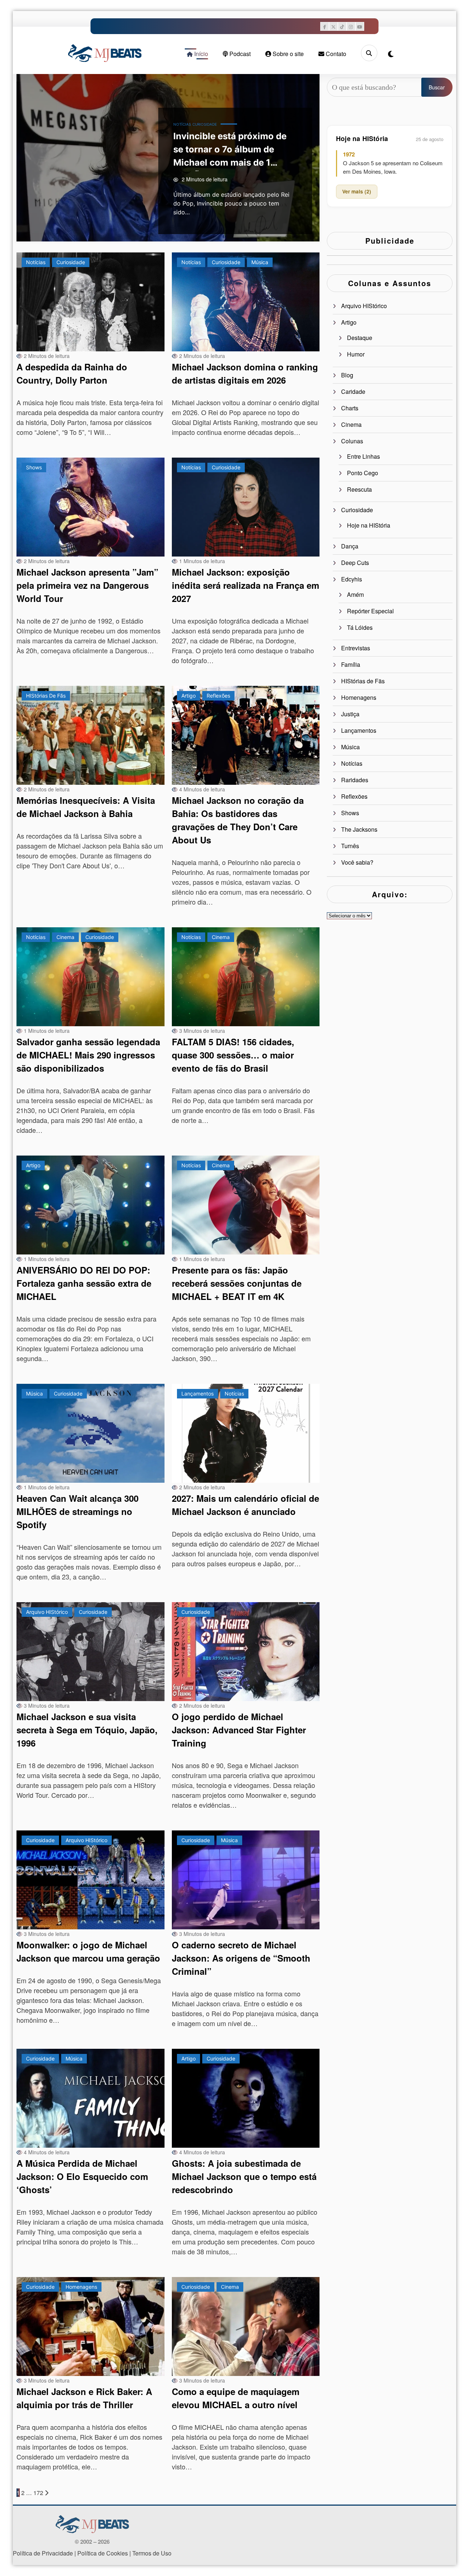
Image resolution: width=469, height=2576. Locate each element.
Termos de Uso (152, 2553)
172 (38, 2493)
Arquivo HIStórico (47, 1612)
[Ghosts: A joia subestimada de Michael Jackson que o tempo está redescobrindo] (246, 2098)
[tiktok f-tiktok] (342, 26)
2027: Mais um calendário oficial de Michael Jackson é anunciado (245, 1505)
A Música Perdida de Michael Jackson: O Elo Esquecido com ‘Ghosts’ (82, 2176)
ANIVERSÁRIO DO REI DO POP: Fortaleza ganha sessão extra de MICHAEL (84, 1283)
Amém (355, 594)
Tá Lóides (360, 627)
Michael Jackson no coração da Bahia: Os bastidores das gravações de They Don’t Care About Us (238, 820)
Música (260, 262)
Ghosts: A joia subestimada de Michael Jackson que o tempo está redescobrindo (244, 2176)
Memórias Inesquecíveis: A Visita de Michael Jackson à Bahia (86, 807)
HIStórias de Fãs (46, 696)
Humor (356, 354)
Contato (335, 54)
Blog (347, 375)
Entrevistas (356, 648)
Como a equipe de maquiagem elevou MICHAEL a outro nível (236, 2398)
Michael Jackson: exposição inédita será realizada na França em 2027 (245, 585)
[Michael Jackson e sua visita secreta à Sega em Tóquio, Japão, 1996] (91, 1652)
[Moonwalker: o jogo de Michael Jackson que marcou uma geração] (91, 1880)
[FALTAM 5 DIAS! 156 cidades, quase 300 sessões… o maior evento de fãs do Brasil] (246, 977)
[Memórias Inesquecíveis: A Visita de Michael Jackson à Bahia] (91, 735)
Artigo (189, 696)
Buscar (437, 87)
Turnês (350, 846)
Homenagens (81, 2287)
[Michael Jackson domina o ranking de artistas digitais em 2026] (246, 302)
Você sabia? (357, 862)
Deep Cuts (355, 563)
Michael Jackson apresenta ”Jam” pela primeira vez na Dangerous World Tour (87, 585)
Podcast (239, 54)
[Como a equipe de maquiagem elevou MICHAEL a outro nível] (246, 2326)
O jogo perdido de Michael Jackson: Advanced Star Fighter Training (239, 1730)
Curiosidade (205, 124)
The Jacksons (359, 829)
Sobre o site (287, 54)
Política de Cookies (103, 2553)
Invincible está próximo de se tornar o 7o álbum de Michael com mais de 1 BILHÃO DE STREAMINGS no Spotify (234, 151)
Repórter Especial (370, 611)
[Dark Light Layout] (391, 54)
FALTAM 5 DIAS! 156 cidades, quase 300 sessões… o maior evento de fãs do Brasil (233, 1055)
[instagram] (351, 26)
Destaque (360, 338)
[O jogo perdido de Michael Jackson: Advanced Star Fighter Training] (246, 1652)
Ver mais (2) (357, 191)
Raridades (355, 780)
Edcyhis (352, 579)
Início (200, 54)
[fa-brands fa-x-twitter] (333, 26)
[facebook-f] (325, 26)
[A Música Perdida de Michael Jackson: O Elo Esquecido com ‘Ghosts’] (91, 2098)
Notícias (182, 124)
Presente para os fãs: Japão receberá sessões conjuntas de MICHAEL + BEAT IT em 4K (237, 1283)
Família (351, 664)
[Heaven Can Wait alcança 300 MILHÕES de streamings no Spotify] (91, 1433)
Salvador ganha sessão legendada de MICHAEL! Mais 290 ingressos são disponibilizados (88, 1055)
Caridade (353, 391)
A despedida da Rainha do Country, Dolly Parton (72, 373)
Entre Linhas (363, 456)
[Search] (369, 53)
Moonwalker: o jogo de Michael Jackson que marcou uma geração (88, 1951)
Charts (350, 408)
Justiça (350, 714)
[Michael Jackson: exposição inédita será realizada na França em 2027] (246, 507)
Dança (350, 546)
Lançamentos (197, 1394)
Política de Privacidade (43, 2553)
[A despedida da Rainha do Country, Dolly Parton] (91, 302)
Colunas (352, 441)
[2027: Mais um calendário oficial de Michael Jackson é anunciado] (246, 1433)
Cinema (65, 937)
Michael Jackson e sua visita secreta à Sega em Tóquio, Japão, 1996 (87, 1730)
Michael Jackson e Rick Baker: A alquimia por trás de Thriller (84, 2398)
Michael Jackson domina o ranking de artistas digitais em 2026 (245, 373)
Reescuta (359, 489)
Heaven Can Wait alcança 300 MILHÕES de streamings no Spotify (77, 1511)
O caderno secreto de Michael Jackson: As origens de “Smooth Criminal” (241, 1958)
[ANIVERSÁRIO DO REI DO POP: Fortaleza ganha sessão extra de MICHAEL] (91, 1205)
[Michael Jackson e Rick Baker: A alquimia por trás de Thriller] (91, 2326)
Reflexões (218, 696)
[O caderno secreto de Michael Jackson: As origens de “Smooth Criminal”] (246, 1880)
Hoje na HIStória (369, 525)
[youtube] (360, 26)
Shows (34, 467)
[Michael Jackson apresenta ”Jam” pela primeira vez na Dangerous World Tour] (91, 507)
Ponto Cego (363, 473)
